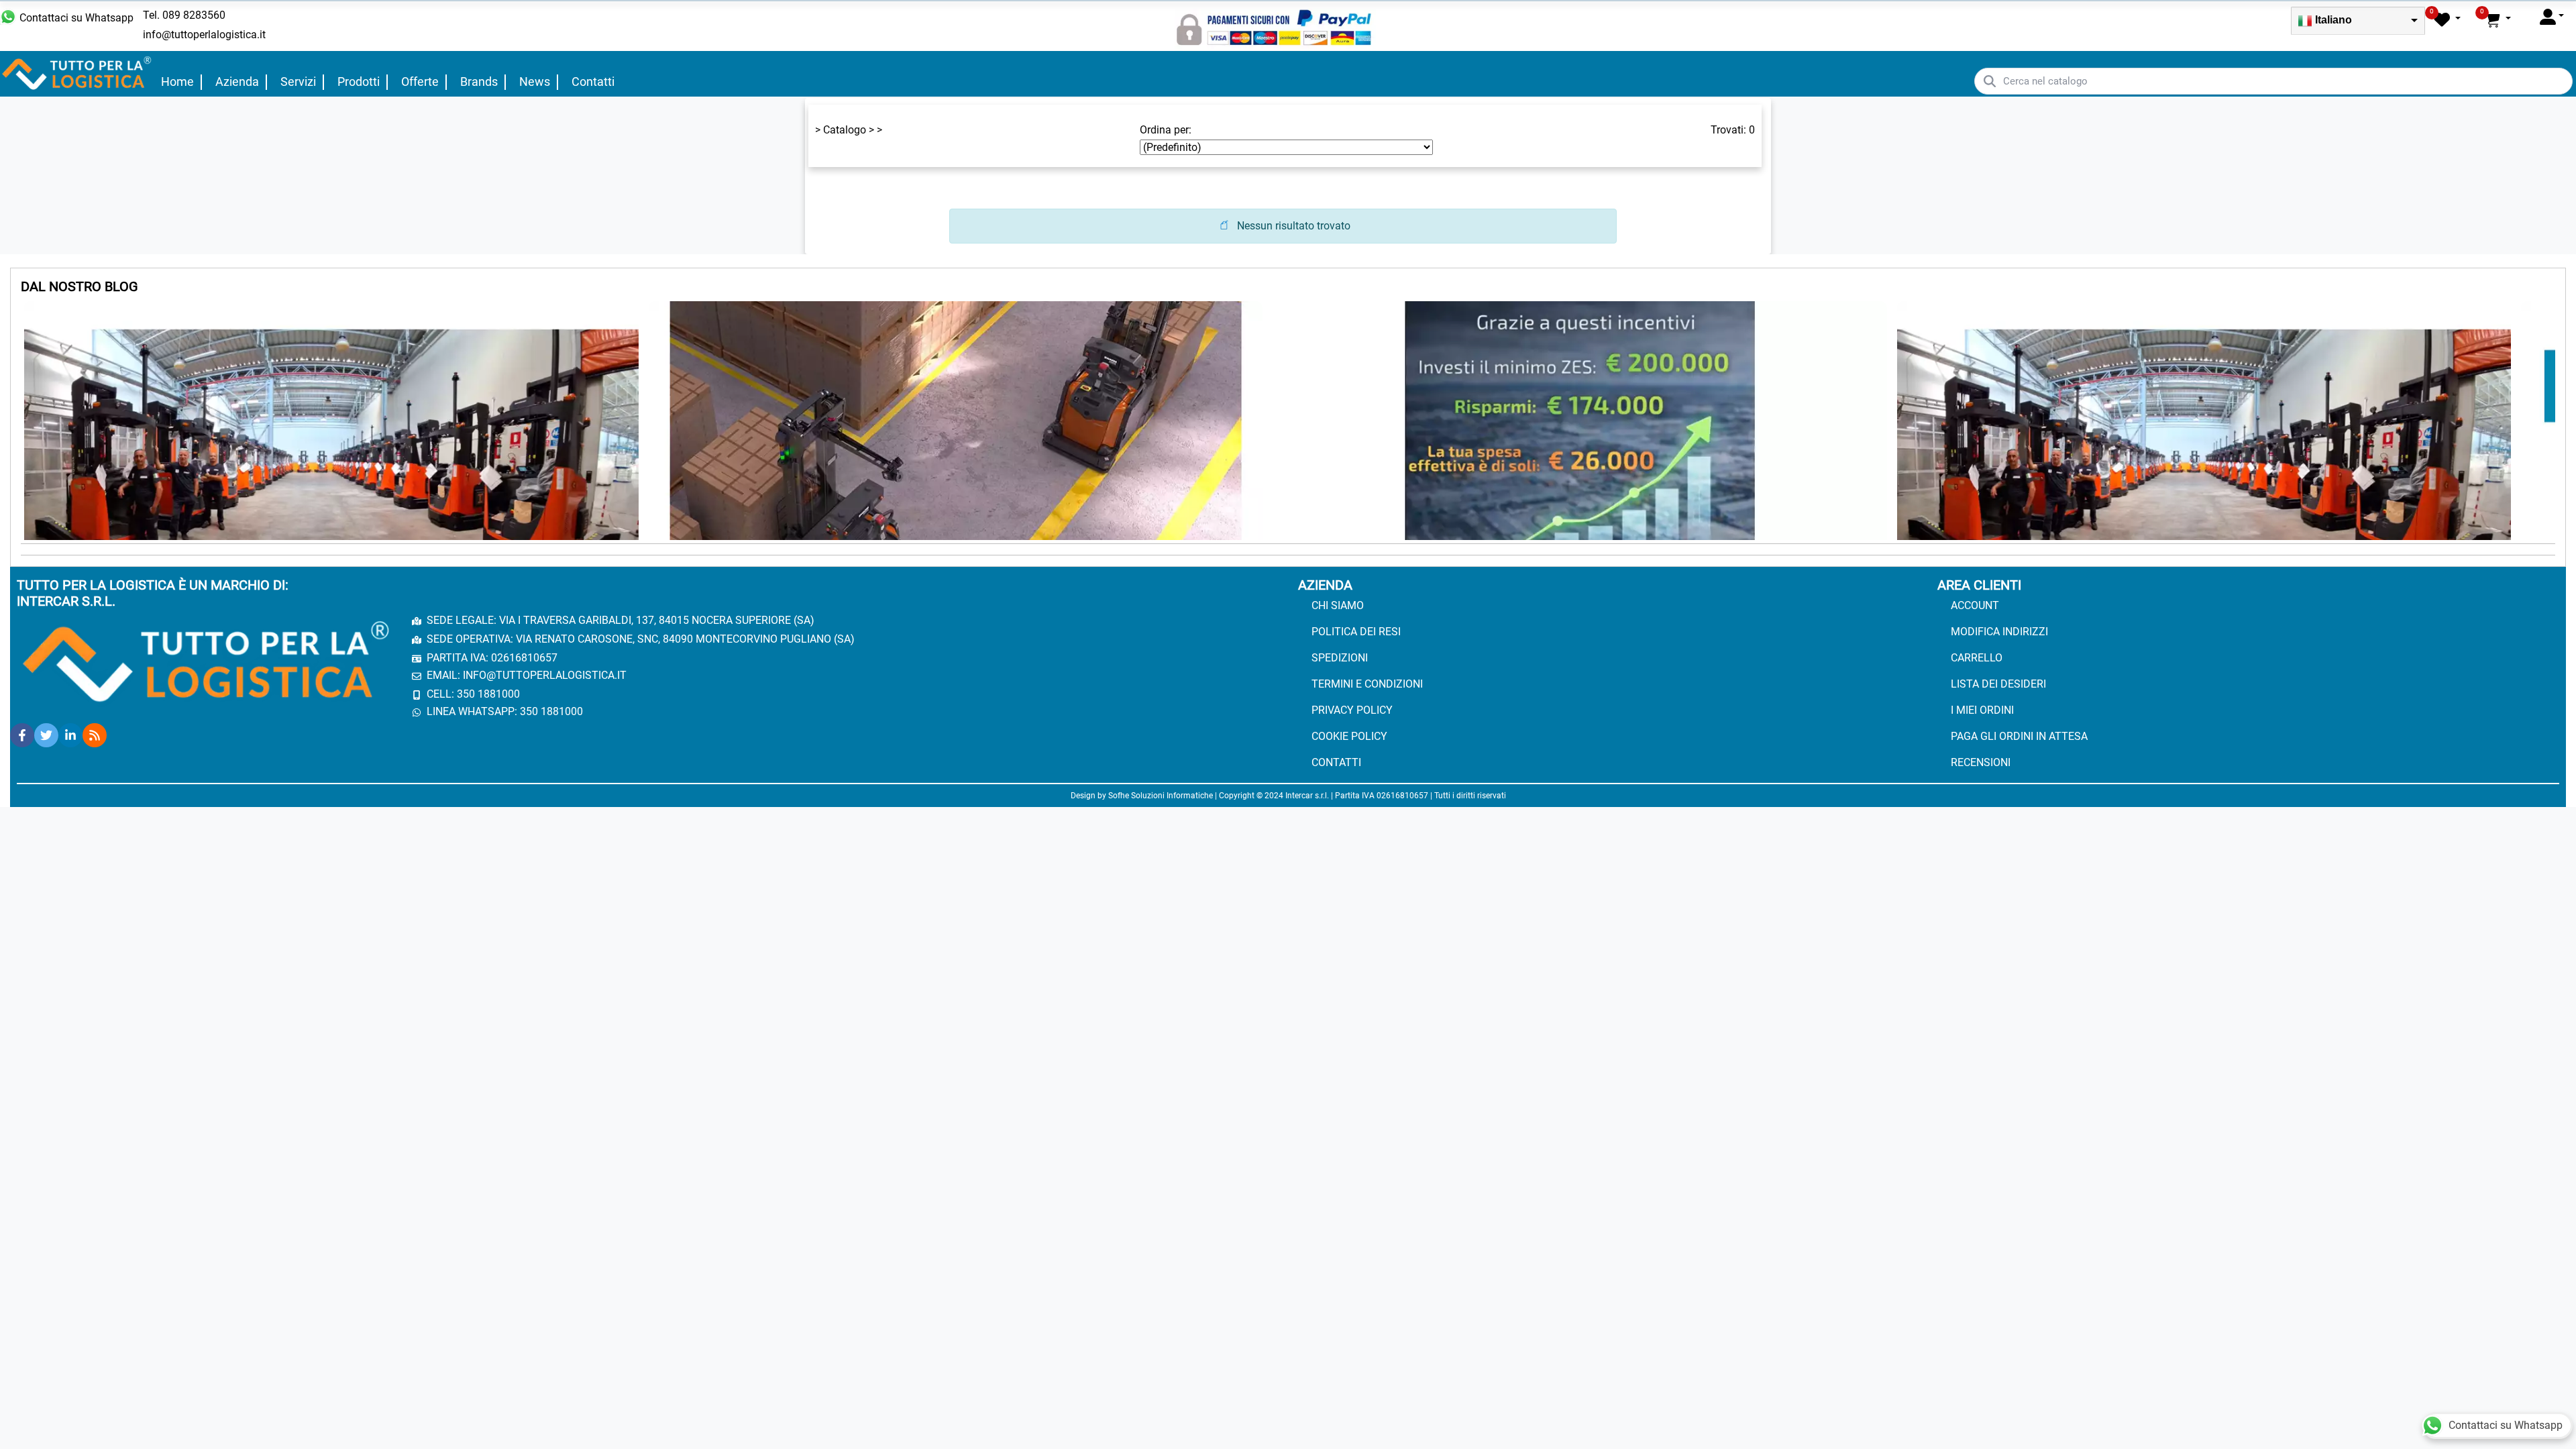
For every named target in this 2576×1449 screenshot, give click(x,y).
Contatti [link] (593, 82)
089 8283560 (194, 15)
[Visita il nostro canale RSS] (95, 735)
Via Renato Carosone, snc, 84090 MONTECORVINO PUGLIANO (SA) (685, 639)
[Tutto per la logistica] (77, 73)
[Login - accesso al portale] (2552, 16)
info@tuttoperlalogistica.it (204, 35)
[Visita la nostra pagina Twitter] (46, 735)
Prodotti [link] (359, 82)
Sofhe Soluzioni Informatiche (1161, 796)
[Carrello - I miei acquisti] (2498, 19)
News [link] (535, 82)
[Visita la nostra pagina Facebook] (22, 735)
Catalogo (845, 130)
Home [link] (177, 82)
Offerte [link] (420, 82)
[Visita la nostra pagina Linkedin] (70, 735)
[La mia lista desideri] (2447, 19)
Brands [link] (479, 82)
